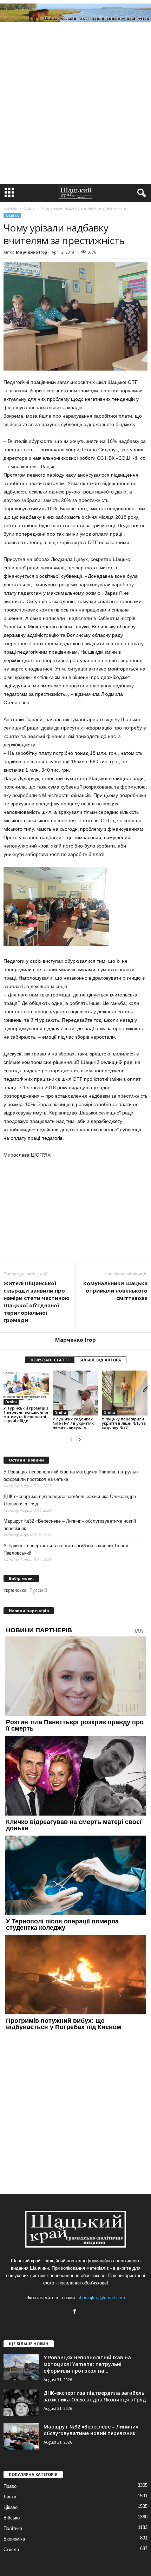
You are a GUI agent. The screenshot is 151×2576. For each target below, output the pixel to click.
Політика (13, 2528)
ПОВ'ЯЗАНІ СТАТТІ (50, 1360)
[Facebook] (76, 2312)
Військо (12, 2518)
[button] (140, 193)
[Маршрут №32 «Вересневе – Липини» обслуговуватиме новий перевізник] (21, 2436)
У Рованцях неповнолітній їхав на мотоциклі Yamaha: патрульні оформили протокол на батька (71, 1476)
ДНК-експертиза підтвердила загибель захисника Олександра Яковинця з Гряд (70, 1500)
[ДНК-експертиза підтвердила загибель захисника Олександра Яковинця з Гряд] (21, 2403)
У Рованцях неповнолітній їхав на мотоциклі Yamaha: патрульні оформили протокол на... (87, 2364)
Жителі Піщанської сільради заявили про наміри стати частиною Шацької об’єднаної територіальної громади (37, 1302)
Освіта (12, 215)
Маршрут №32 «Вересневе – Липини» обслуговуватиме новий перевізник (70, 1525)
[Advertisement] (75, 105)
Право (10, 2486)
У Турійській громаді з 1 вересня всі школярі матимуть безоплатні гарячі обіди (26, 1414)
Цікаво (11, 2507)
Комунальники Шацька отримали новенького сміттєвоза (115, 1290)
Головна (10, 208)
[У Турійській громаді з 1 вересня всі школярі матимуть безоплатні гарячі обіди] (26, 1388)
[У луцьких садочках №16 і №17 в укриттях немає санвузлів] (75, 1393)
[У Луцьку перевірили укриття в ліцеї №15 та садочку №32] (125, 1393)
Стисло (11, 2549)
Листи (10, 2497)
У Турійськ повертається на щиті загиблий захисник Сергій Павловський (66, 1549)
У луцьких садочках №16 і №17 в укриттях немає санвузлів (73, 1423)
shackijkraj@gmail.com (101, 2298)
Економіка (14, 2539)
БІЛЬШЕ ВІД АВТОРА (100, 1360)
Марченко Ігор (31, 252)
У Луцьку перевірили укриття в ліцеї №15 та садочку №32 (124, 1423)
